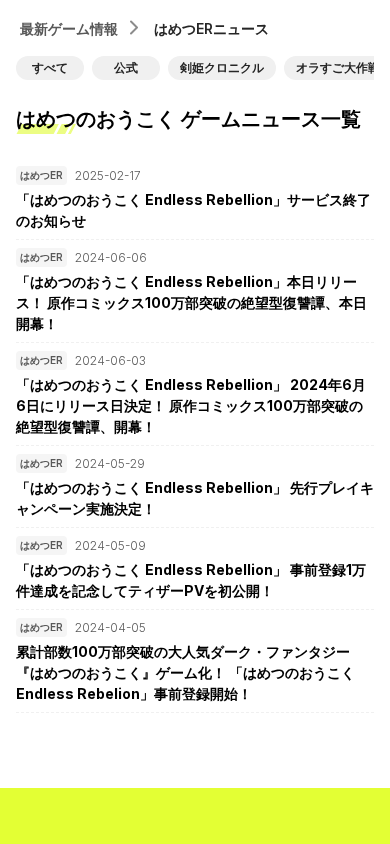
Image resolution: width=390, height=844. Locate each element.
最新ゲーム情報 (69, 28)
